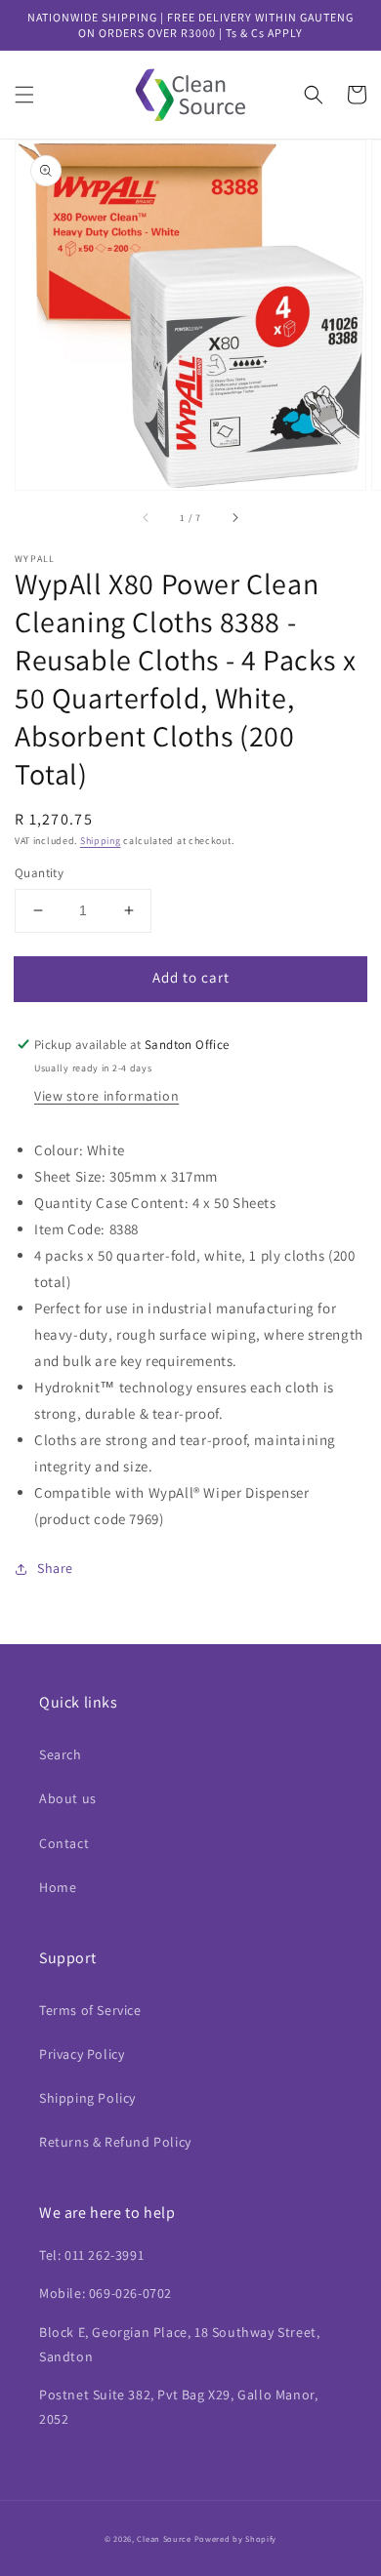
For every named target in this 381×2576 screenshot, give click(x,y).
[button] (24, 95)
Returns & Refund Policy (115, 2142)
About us (68, 1798)
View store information (106, 1096)
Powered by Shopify (236, 2538)
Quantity (39, 873)
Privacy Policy (82, 2054)
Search (61, 1754)
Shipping (101, 841)
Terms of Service (90, 2010)
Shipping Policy (87, 2098)
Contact (64, 1843)
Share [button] (55, 1568)
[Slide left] (147, 517)
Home (58, 1887)
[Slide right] (234, 517)
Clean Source (164, 2538)
